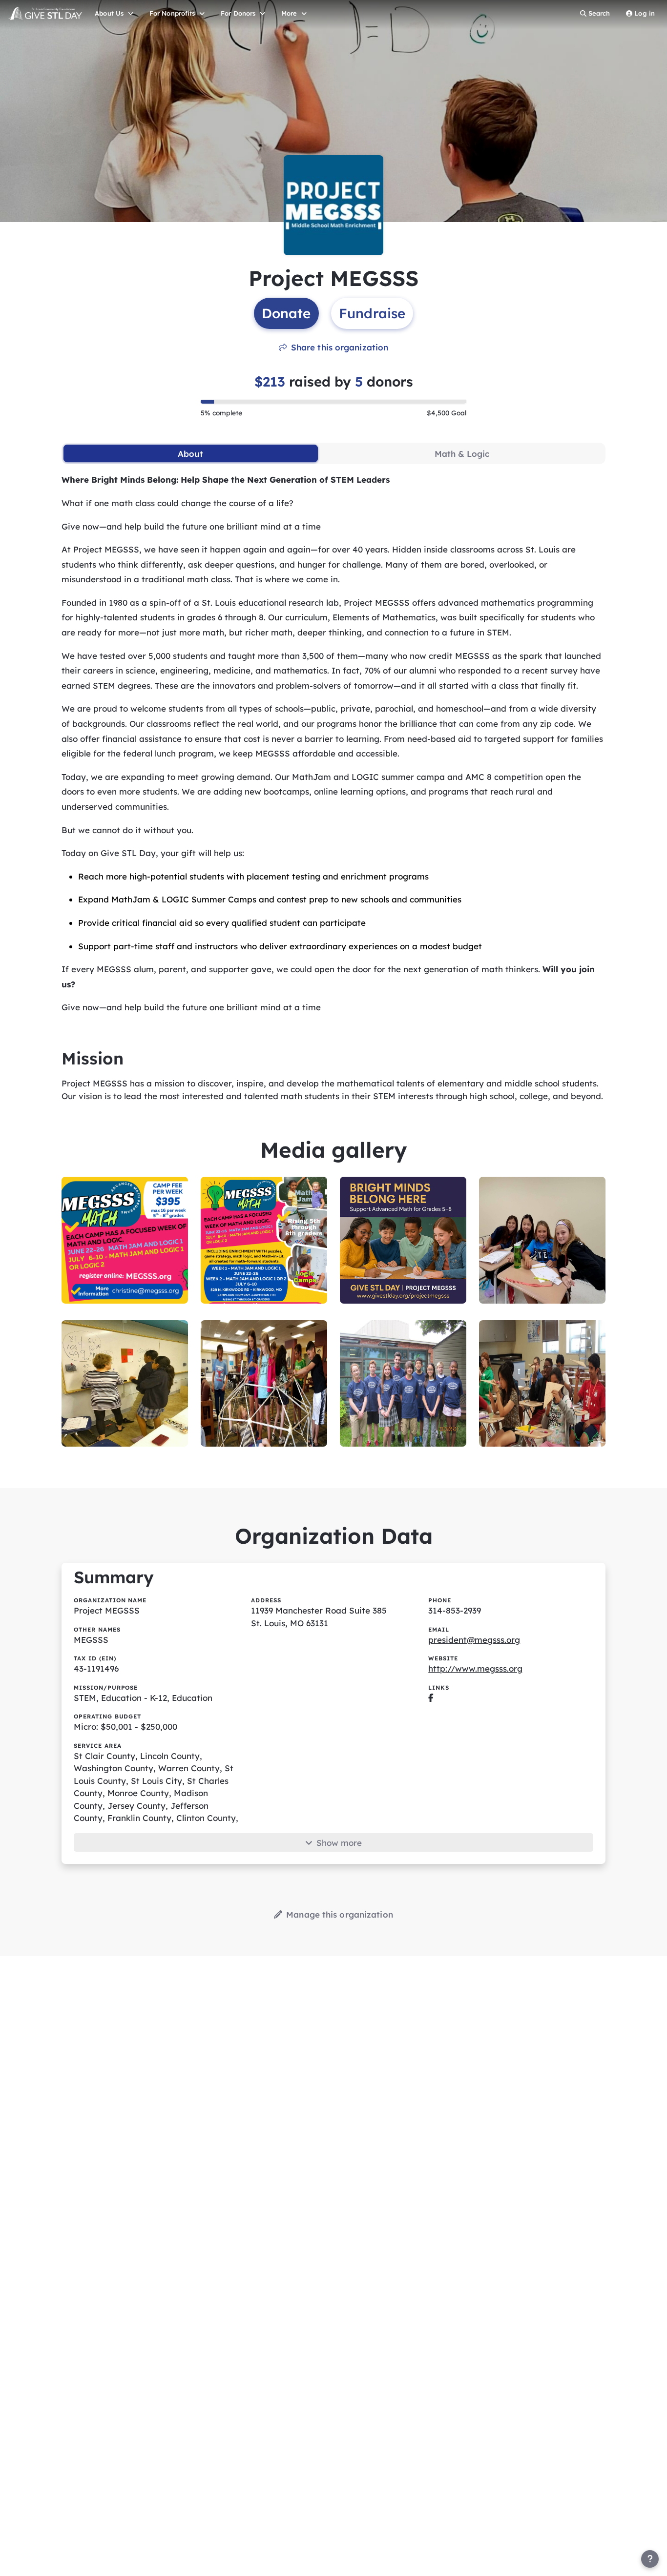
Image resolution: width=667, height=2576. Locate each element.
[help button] (650, 2559)
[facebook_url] (431, 1698)
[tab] (191, 453)
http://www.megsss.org (475, 1668)
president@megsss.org (474, 1640)
